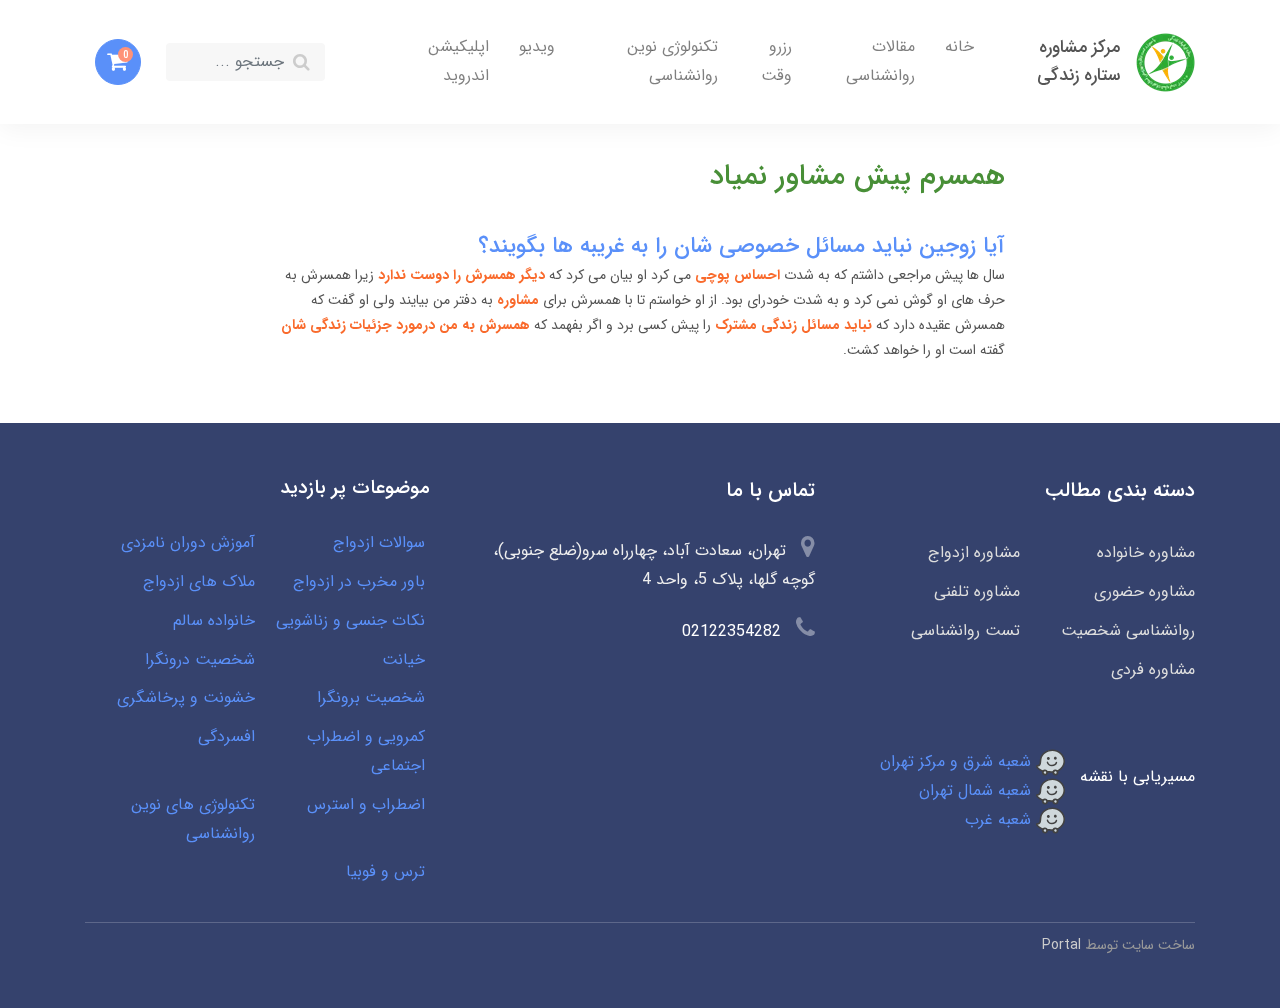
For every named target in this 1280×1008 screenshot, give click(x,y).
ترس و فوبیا (385, 871)
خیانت (403, 659)
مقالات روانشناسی (880, 61)
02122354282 (731, 631)
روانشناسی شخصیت (1128, 630)
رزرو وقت (776, 61)
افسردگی (226, 736)
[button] (118, 62)
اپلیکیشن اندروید (458, 61)
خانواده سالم (214, 620)
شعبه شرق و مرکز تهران (958, 761)
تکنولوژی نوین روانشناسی (672, 61)
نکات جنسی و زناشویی (350, 620)
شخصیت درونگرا (200, 659)
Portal (1061, 945)
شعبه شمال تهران (977, 790)
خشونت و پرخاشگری (186, 697)
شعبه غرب (1000, 819)
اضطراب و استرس (366, 804)
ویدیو (537, 46)
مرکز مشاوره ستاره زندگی (1078, 61)
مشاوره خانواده (1146, 552)
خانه (959, 46)
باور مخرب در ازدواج (359, 581)
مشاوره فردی (1153, 669)
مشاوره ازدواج (974, 552)
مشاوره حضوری (1144, 591)
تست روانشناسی (965, 630)
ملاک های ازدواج (199, 581)
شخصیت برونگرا (371, 697)
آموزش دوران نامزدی (188, 542)
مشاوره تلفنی (977, 591)
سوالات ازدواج (379, 542)
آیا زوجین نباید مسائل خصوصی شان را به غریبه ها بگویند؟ (741, 246)
